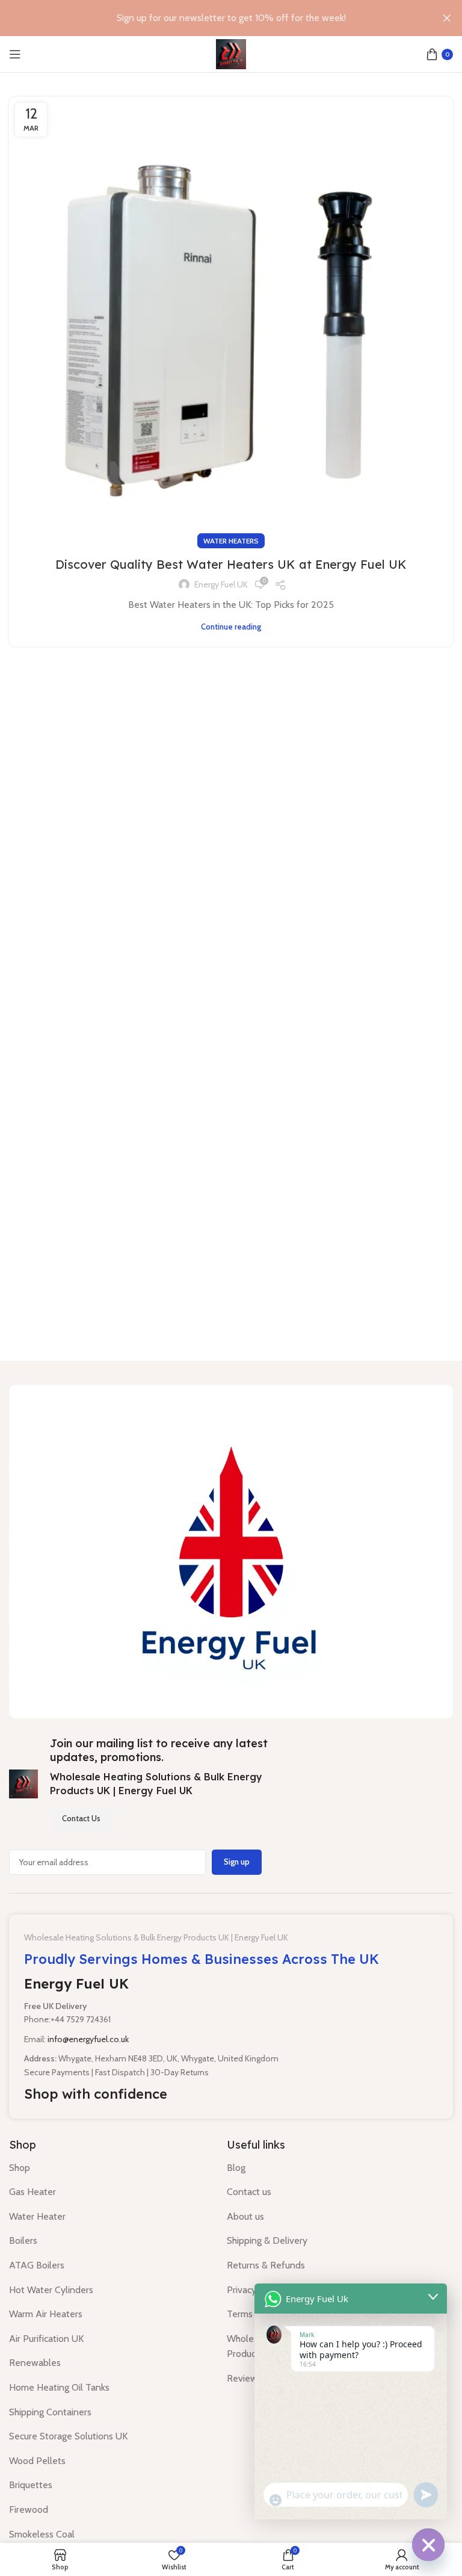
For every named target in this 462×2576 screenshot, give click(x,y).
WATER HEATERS (231, 541)
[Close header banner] (447, 18)
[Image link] (231, 1551)
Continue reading (231, 627)
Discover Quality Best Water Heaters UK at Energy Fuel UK (231, 564)
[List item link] (109, 2168)
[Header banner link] (213, 18)
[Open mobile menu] (15, 54)
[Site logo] (231, 53)
